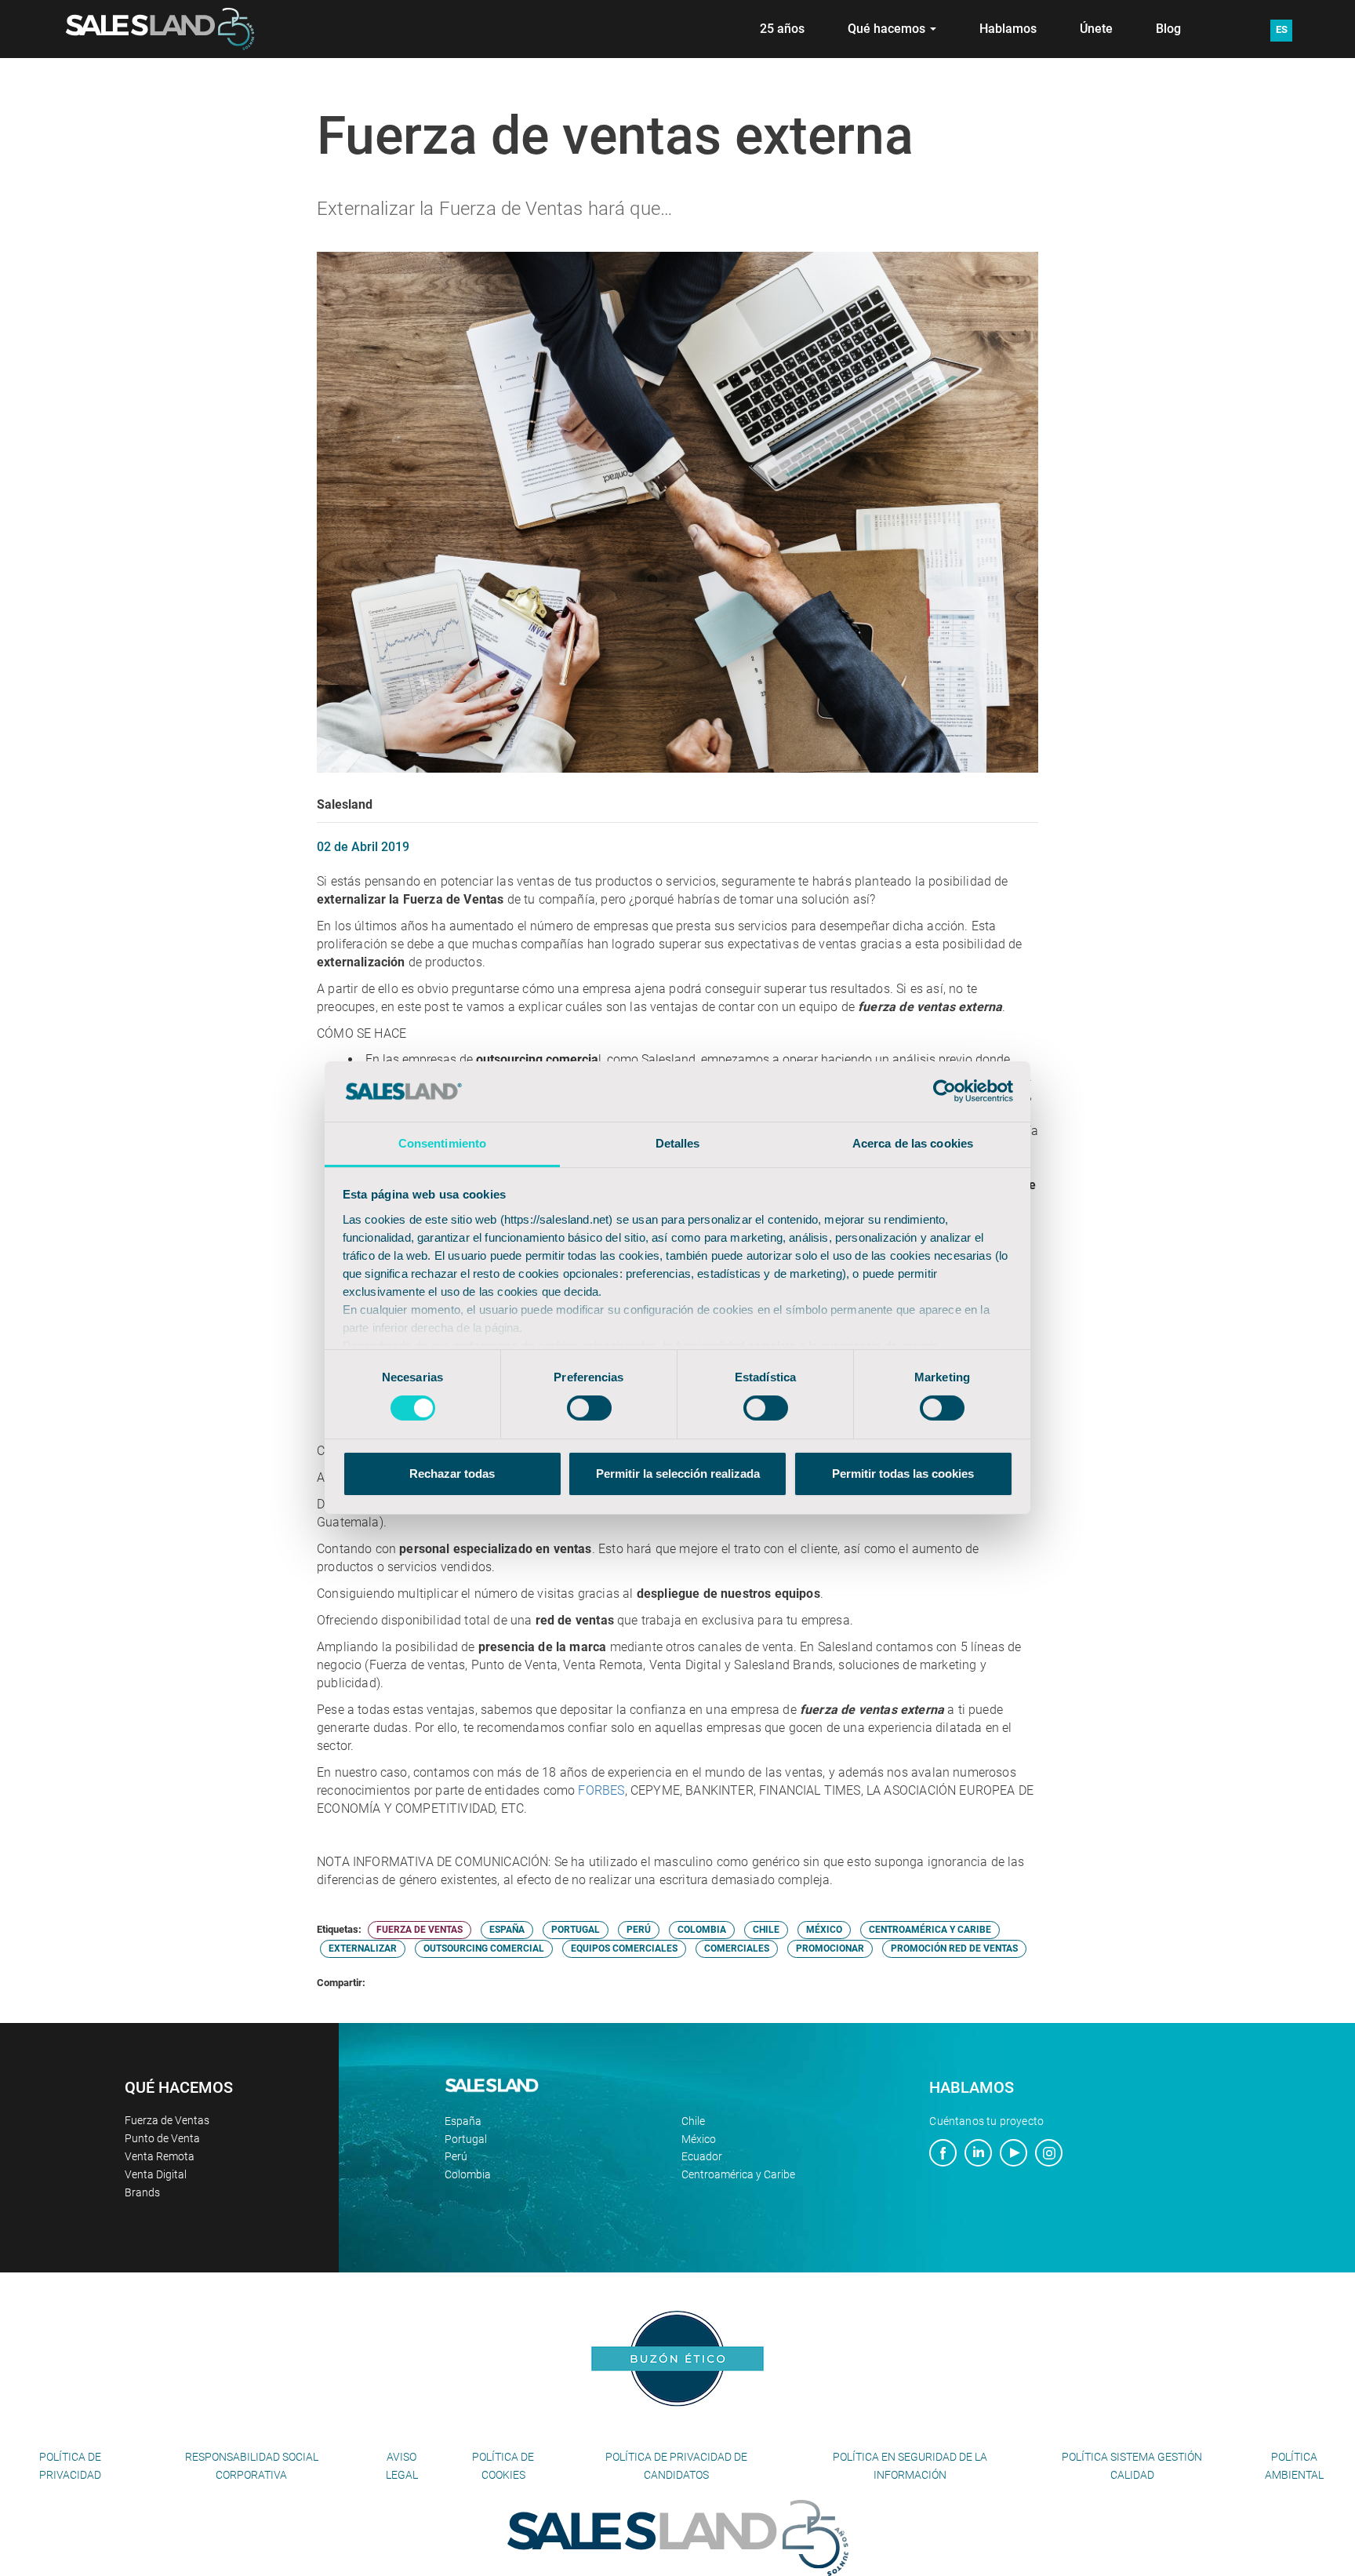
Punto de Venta (162, 2138)
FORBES (601, 1790)
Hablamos (1008, 29)
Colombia (468, 2174)
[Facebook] (943, 2155)
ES (1282, 29)
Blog (1168, 29)
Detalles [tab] (678, 1143)
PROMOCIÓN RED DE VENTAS (954, 1948)
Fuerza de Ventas (167, 2120)
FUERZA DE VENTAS (420, 1930)
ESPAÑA (507, 1930)
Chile (693, 2121)
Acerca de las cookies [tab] (913, 1143)
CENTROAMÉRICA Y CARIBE (930, 1930)
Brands (142, 2192)
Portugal (466, 2139)
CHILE (766, 1930)
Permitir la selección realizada (678, 1474)
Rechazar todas (452, 1474)
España (463, 2121)
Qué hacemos (888, 29)
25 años (782, 29)
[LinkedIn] (978, 2155)
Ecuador (702, 2156)
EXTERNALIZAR (363, 1948)
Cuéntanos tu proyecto (986, 2121)
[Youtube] (1014, 2155)
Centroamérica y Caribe (738, 2174)
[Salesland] (678, 2537)
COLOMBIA (702, 1930)
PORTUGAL (576, 1930)
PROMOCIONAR (830, 1948)
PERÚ (639, 1930)
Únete (1096, 29)
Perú (456, 2156)
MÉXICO (824, 1930)
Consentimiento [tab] (442, 1143)
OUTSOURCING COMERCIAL (484, 1948)
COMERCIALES (737, 1948)
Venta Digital (156, 2174)
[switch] (589, 1408)
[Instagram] (1049, 2155)
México (699, 2139)
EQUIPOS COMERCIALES (624, 1948)
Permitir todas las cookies (903, 1474)
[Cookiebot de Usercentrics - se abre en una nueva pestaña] (945, 1091)
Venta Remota (160, 2156)
